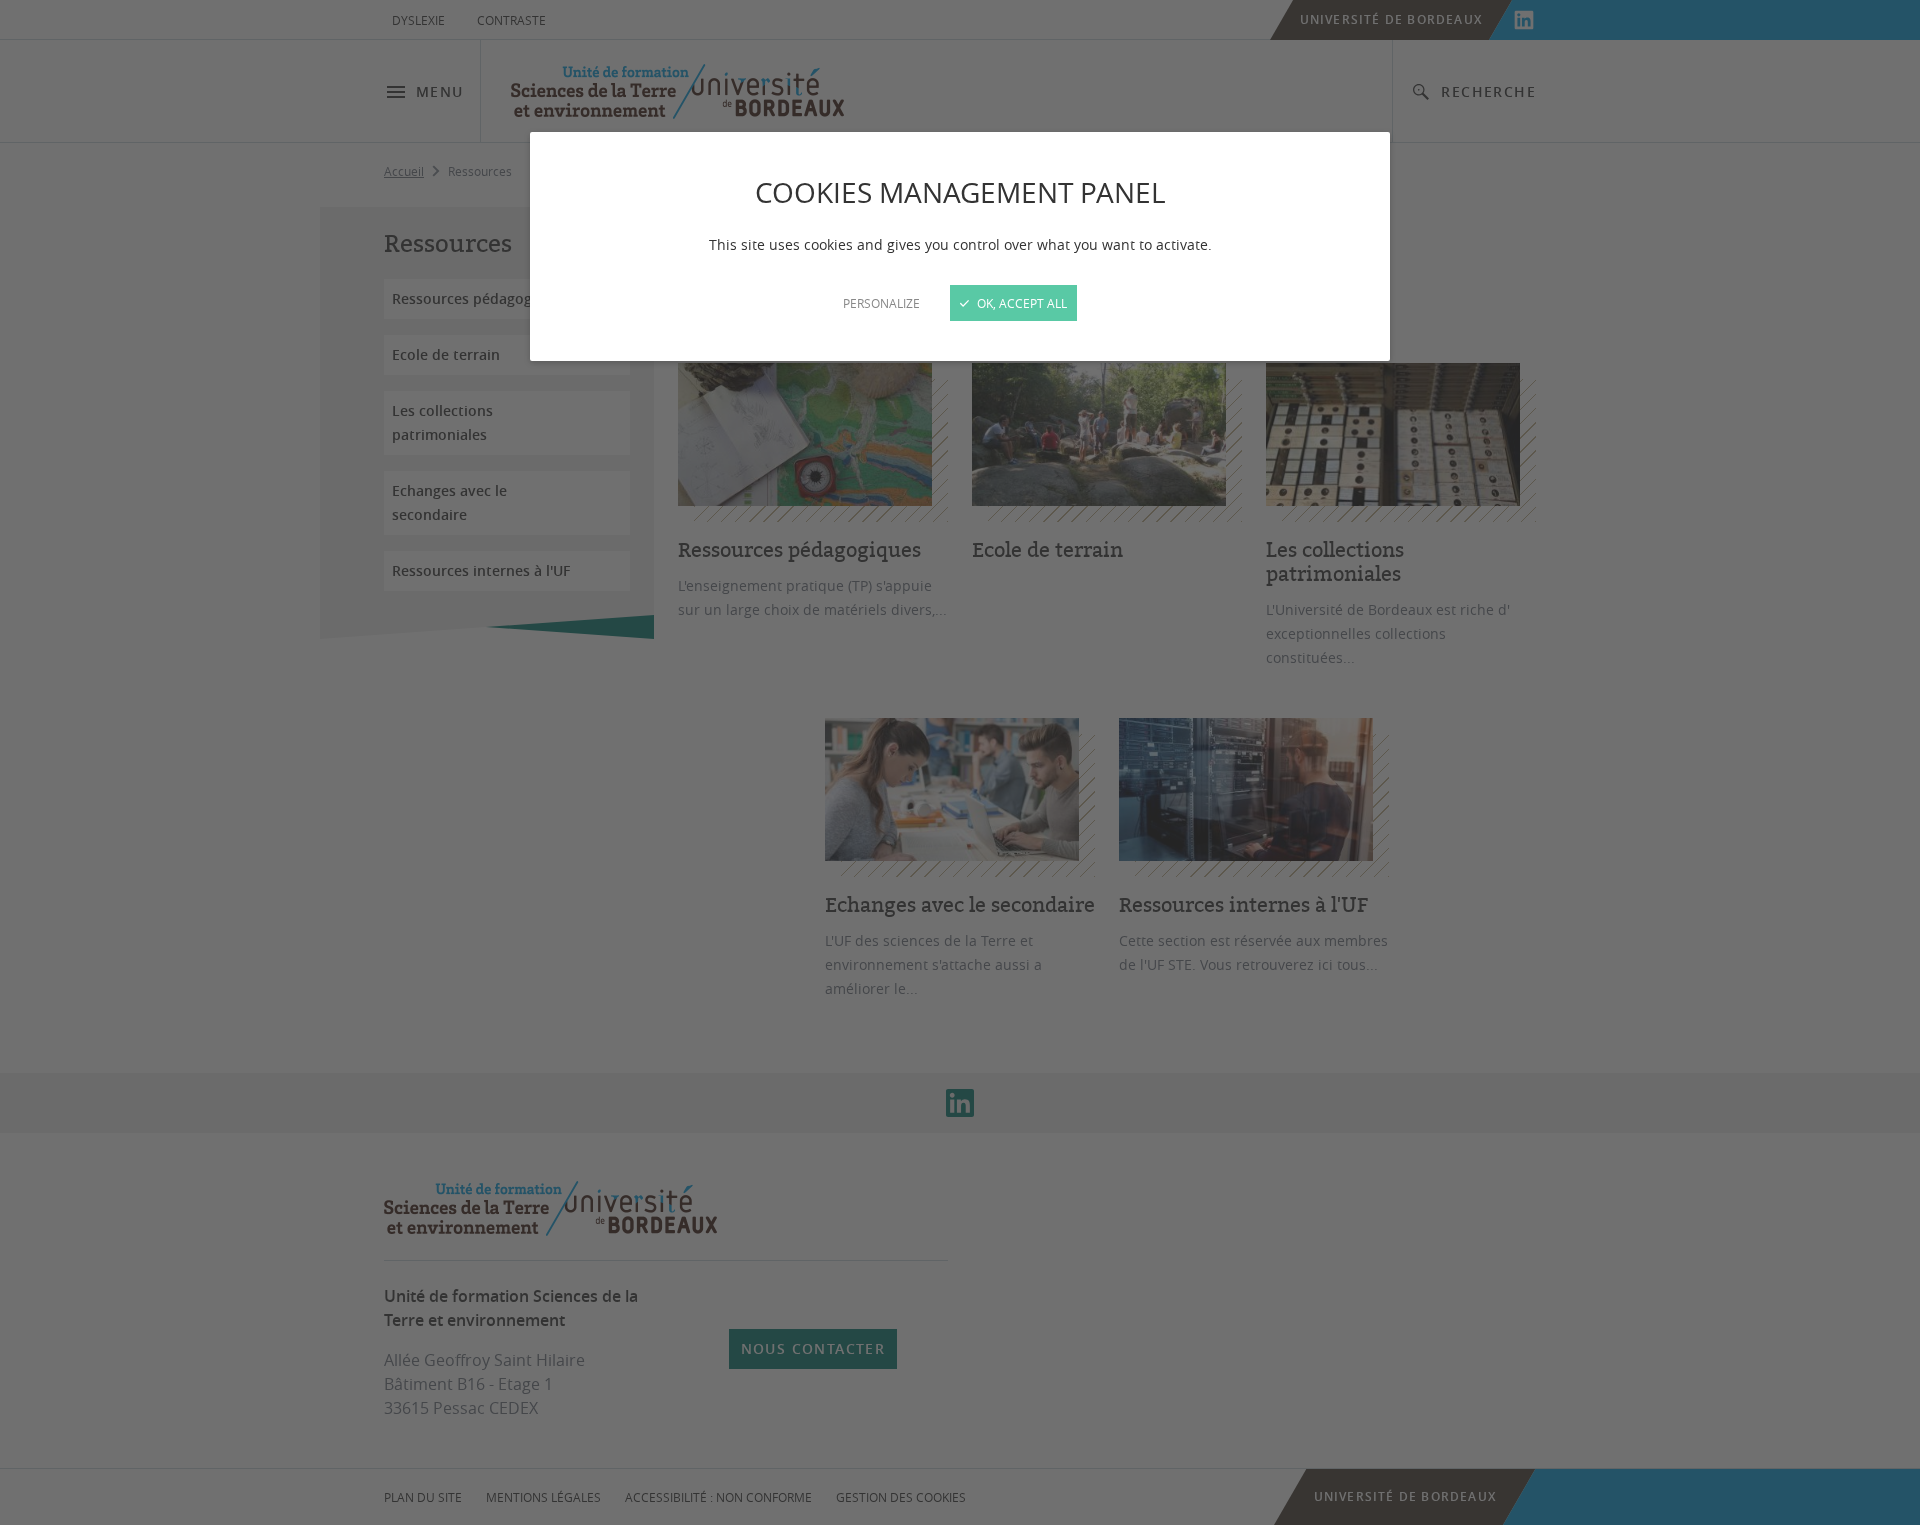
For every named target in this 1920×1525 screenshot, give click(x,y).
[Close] (960, 762)
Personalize (881, 303)
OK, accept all (1020, 303)
